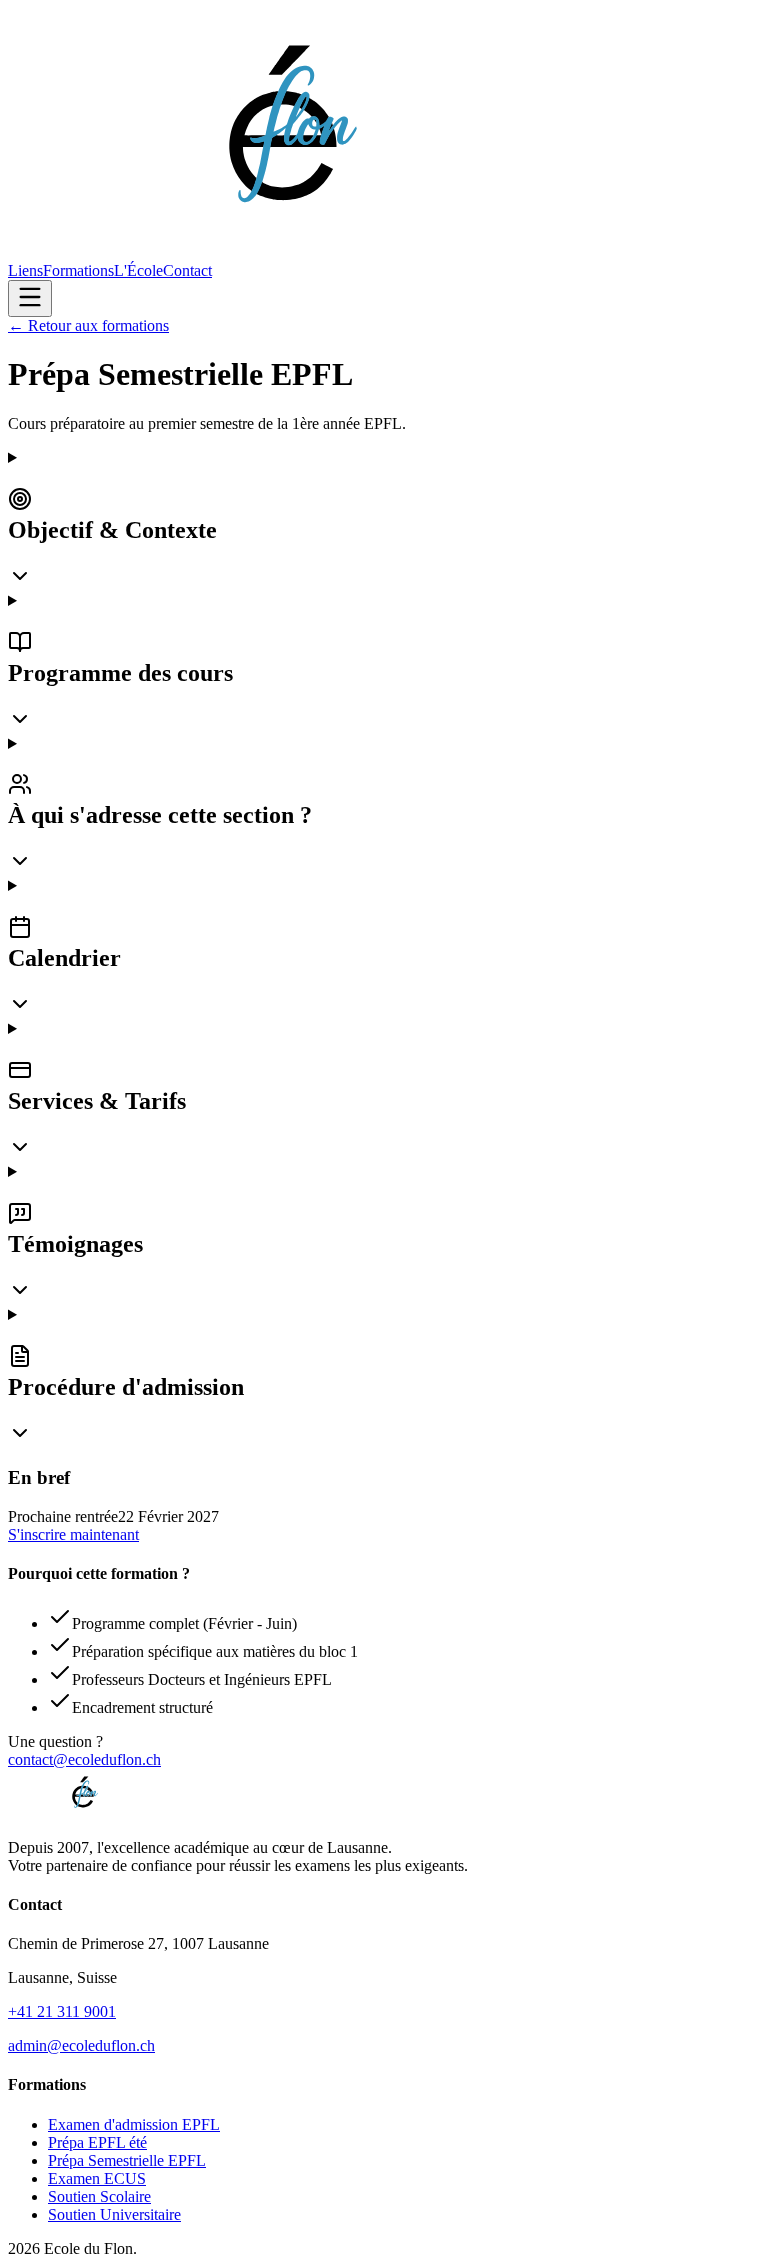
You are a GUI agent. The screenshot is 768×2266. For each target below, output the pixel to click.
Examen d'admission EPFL (134, 2124)
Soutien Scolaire (99, 2196)
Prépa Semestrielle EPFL (127, 2160)
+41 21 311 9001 (62, 2011)
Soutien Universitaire (114, 2214)
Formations (78, 270)
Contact (187, 270)
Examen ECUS (97, 2178)
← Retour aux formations (88, 325)
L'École (138, 270)
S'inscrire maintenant (73, 1534)
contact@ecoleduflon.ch (84, 1759)
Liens (25, 270)
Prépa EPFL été (97, 2142)
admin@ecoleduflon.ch (81, 2045)
